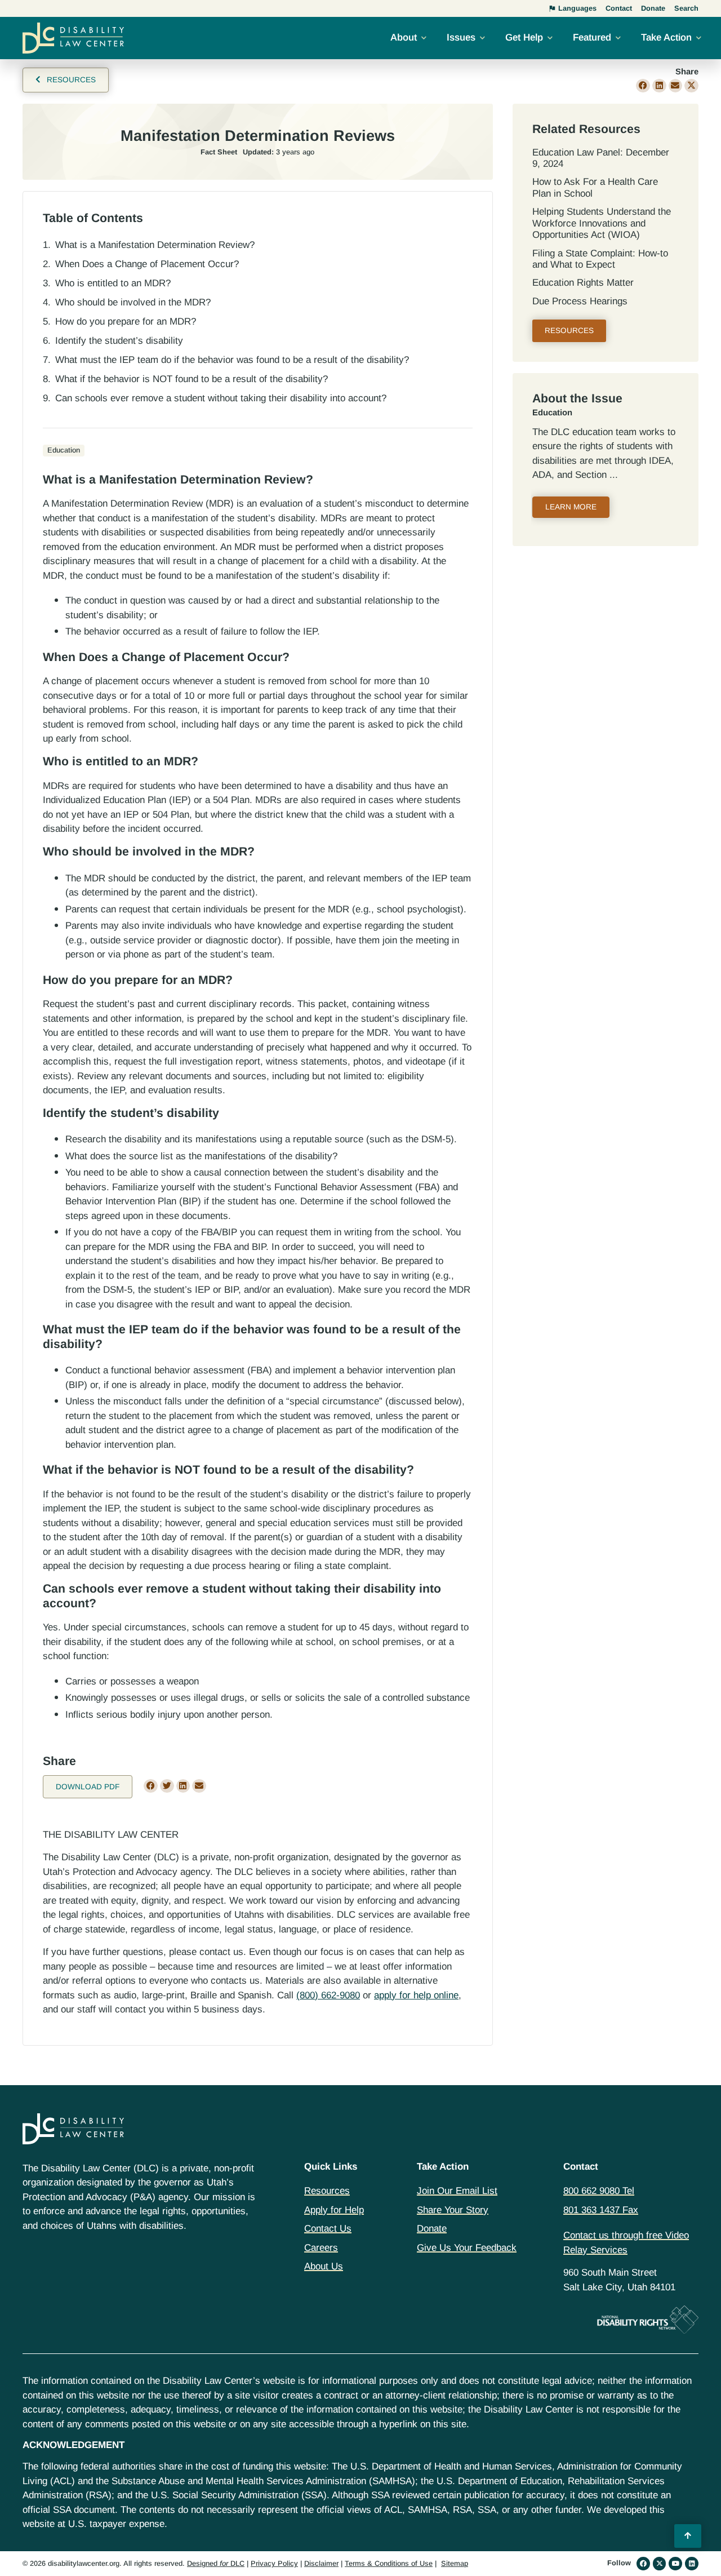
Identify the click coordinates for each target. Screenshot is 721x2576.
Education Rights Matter (583, 283)
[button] (643, 86)
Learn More (571, 507)
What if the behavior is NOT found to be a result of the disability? (192, 379)
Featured (592, 37)
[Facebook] (643, 2564)
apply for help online (416, 1995)
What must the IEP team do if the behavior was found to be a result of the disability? (232, 360)
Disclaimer (321, 2563)
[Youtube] (675, 2564)
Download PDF (88, 1787)
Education (552, 413)
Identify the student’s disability (119, 341)
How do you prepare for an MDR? (126, 322)
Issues (461, 37)
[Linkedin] (692, 2564)
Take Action (666, 37)
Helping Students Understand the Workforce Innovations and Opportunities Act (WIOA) (602, 223)
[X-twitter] (660, 2564)
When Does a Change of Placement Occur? (147, 264)
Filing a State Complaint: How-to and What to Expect (600, 259)
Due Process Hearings (580, 301)
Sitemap (455, 2563)
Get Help (524, 37)
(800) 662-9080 (328, 1995)
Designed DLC (216, 2563)
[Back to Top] (688, 2536)
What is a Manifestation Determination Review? (155, 245)
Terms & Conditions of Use (389, 2563)
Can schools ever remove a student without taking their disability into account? (221, 398)
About (404, 37)
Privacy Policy (274, 2563)
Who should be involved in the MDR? (133, 302)
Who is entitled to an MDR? (113, 283)
